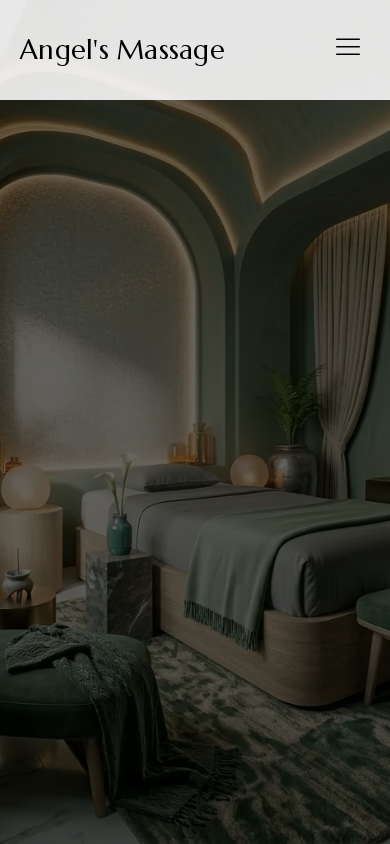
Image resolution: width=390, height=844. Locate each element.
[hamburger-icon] (347, 50)
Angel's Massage (122, 50)
